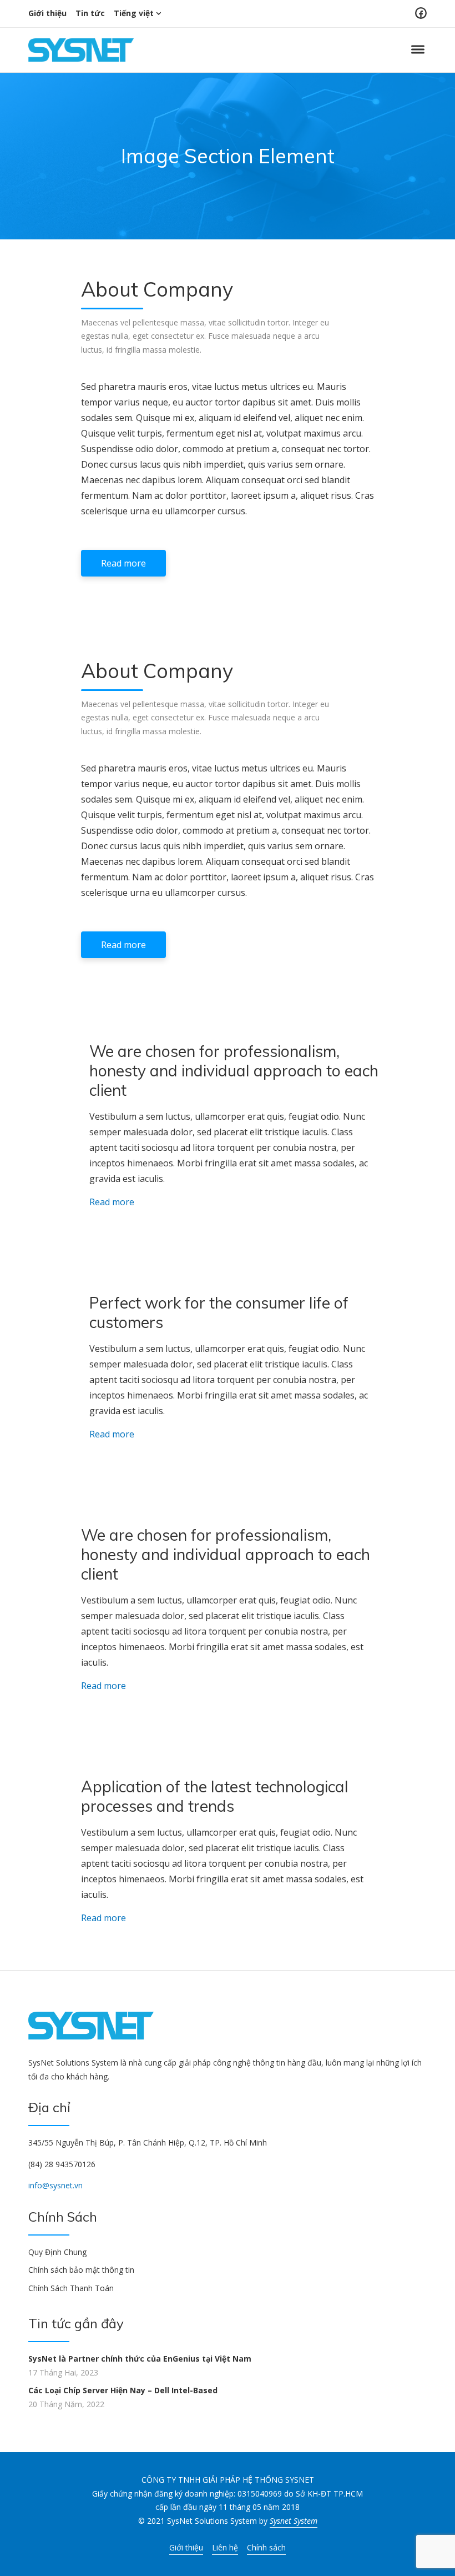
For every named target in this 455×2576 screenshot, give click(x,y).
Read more (123, 563)
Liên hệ (225, 2547)
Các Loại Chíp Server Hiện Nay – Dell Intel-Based (123, 2390)
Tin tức (90, 13)
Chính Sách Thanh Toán (71, 2288)
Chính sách (266, 2547)
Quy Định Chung (57, 2252)
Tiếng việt (134, 13)
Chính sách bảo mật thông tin (81, 2270)
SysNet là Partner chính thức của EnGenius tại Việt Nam (140, 2359)
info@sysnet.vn (55, 2185)
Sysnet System (294, 2521)
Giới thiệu (47, 13)
